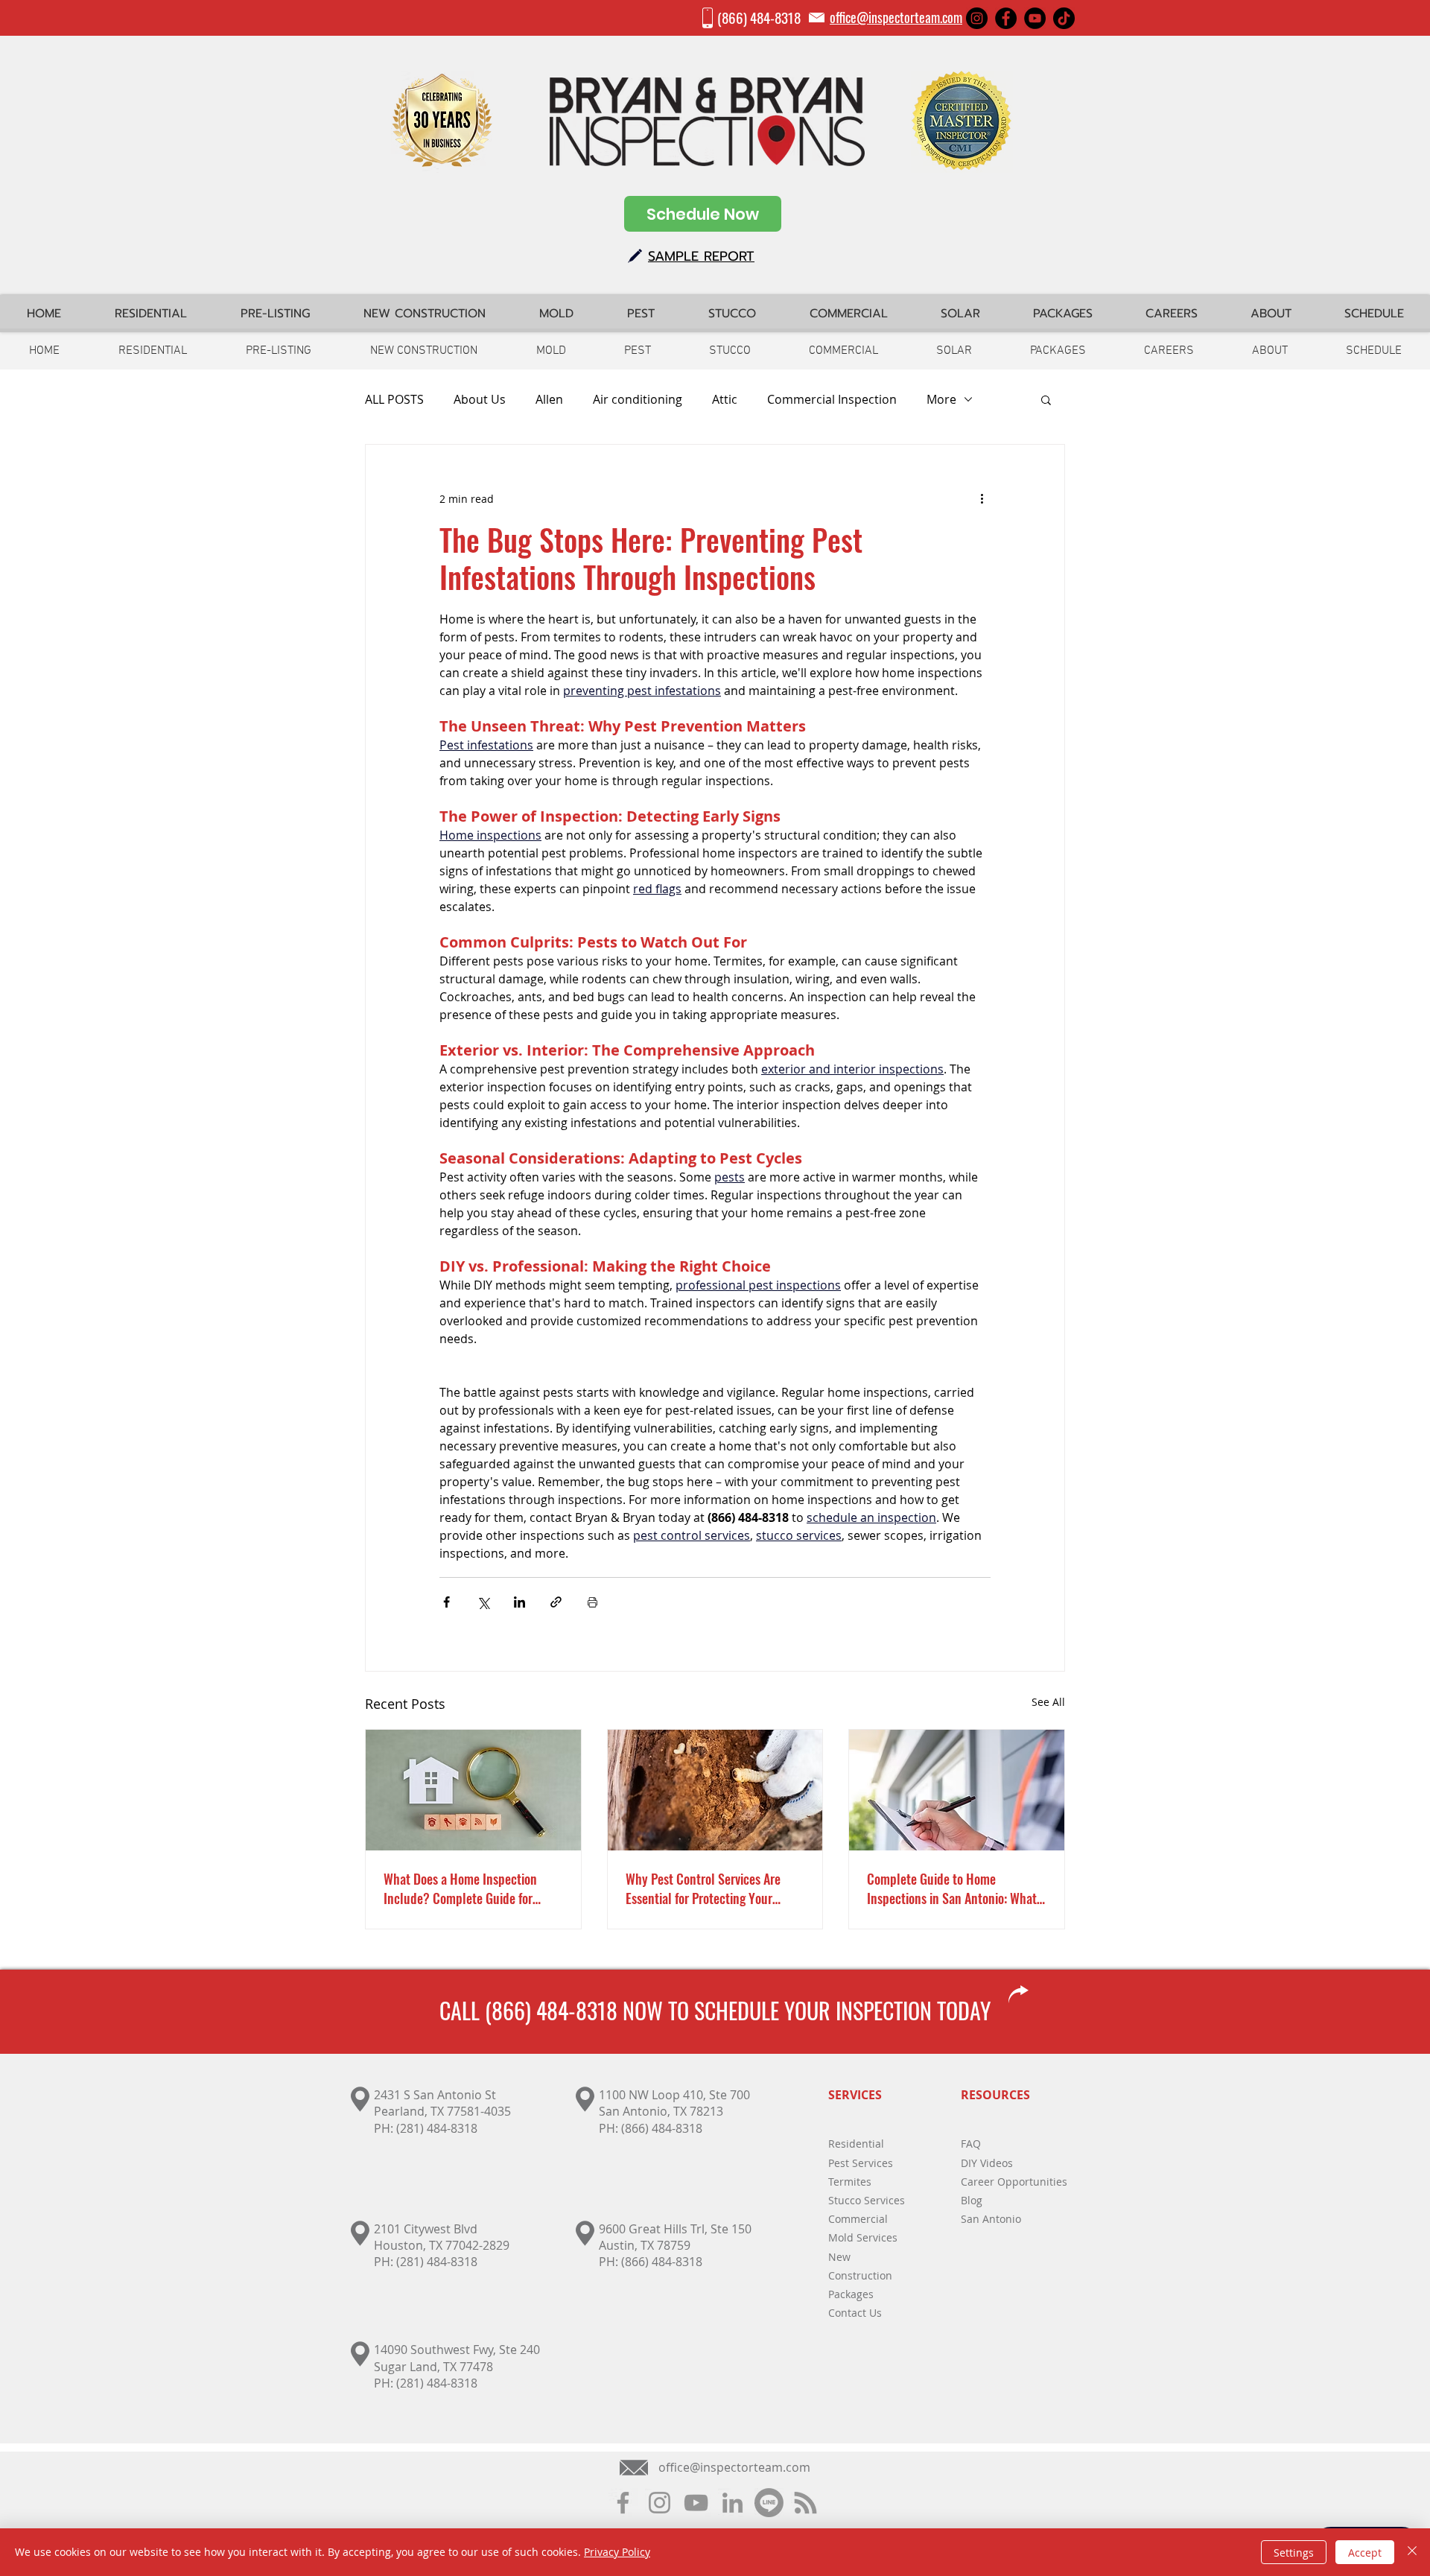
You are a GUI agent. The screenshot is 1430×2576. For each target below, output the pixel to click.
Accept (1365, 2553)
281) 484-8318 (439, 2262)
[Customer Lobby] (769, 2503)
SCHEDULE (737, 2010)
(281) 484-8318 (437, 2128)
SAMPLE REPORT (701, 256)
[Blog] (805, 2503)
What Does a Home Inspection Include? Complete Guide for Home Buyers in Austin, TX (460, 1888)
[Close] (1412, 2552)
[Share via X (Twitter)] (483, 1602)
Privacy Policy (617, 2552)
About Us (480, 399)
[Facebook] (1006, 18)
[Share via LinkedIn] (519, 1602)
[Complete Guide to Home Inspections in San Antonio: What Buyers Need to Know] (957, 1790)
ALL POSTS (394, 399)
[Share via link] (556, 1602)
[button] (1046, 399)
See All (1048, 1702)
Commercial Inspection (832, 399)
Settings (1294, 2553)
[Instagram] (977, 18)
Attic (725, 399)
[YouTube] (1035, 18)
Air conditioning (638, 399)
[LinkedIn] (733, 2503)
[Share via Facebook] (447, 1602)
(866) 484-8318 (759, 17)
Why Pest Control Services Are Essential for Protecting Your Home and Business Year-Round (708, 1888)
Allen (549, 399)
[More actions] (982, 498)
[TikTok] (1064, 18)
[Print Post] (592, 1602)
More (941, 399)
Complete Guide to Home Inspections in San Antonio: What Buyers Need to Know (952, 1888)
